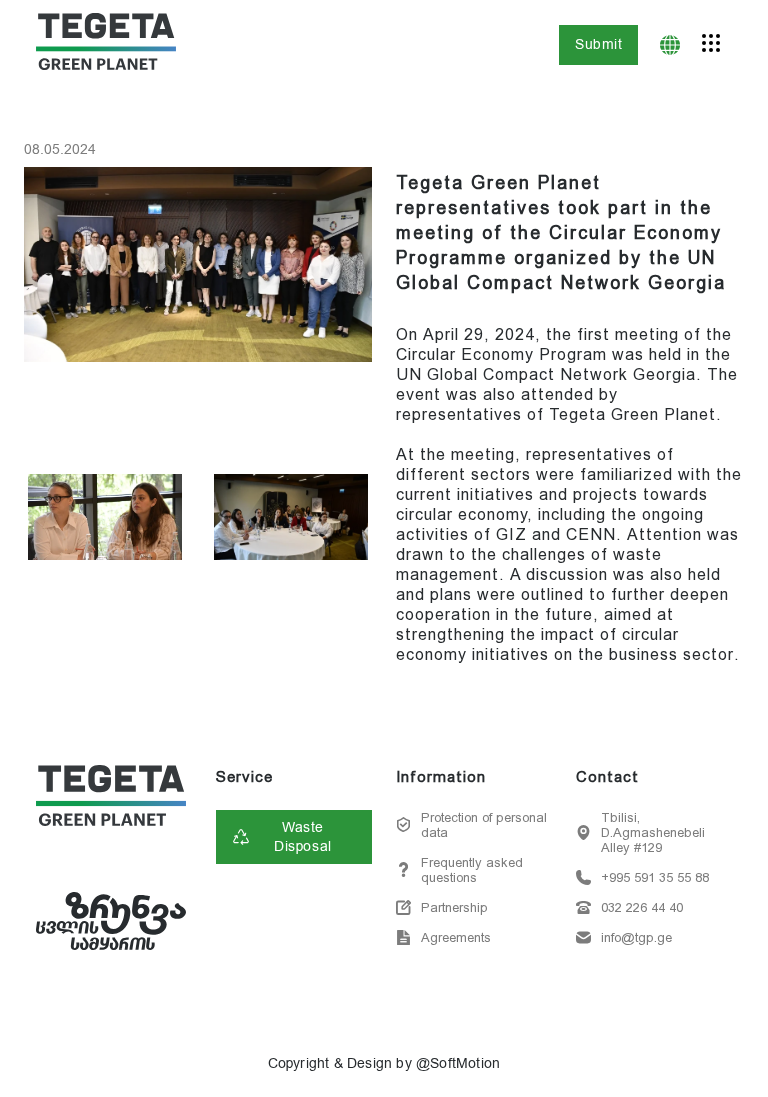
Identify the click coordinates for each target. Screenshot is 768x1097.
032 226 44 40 (642, 907)
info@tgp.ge (636, 937)
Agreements (456, 937)
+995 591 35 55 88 (655, 877)
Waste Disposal (302, 837)
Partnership (454, 907)
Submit (598, 44)
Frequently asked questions (472, 870)
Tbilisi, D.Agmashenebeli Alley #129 (653, 832)
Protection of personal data (484, 825)
